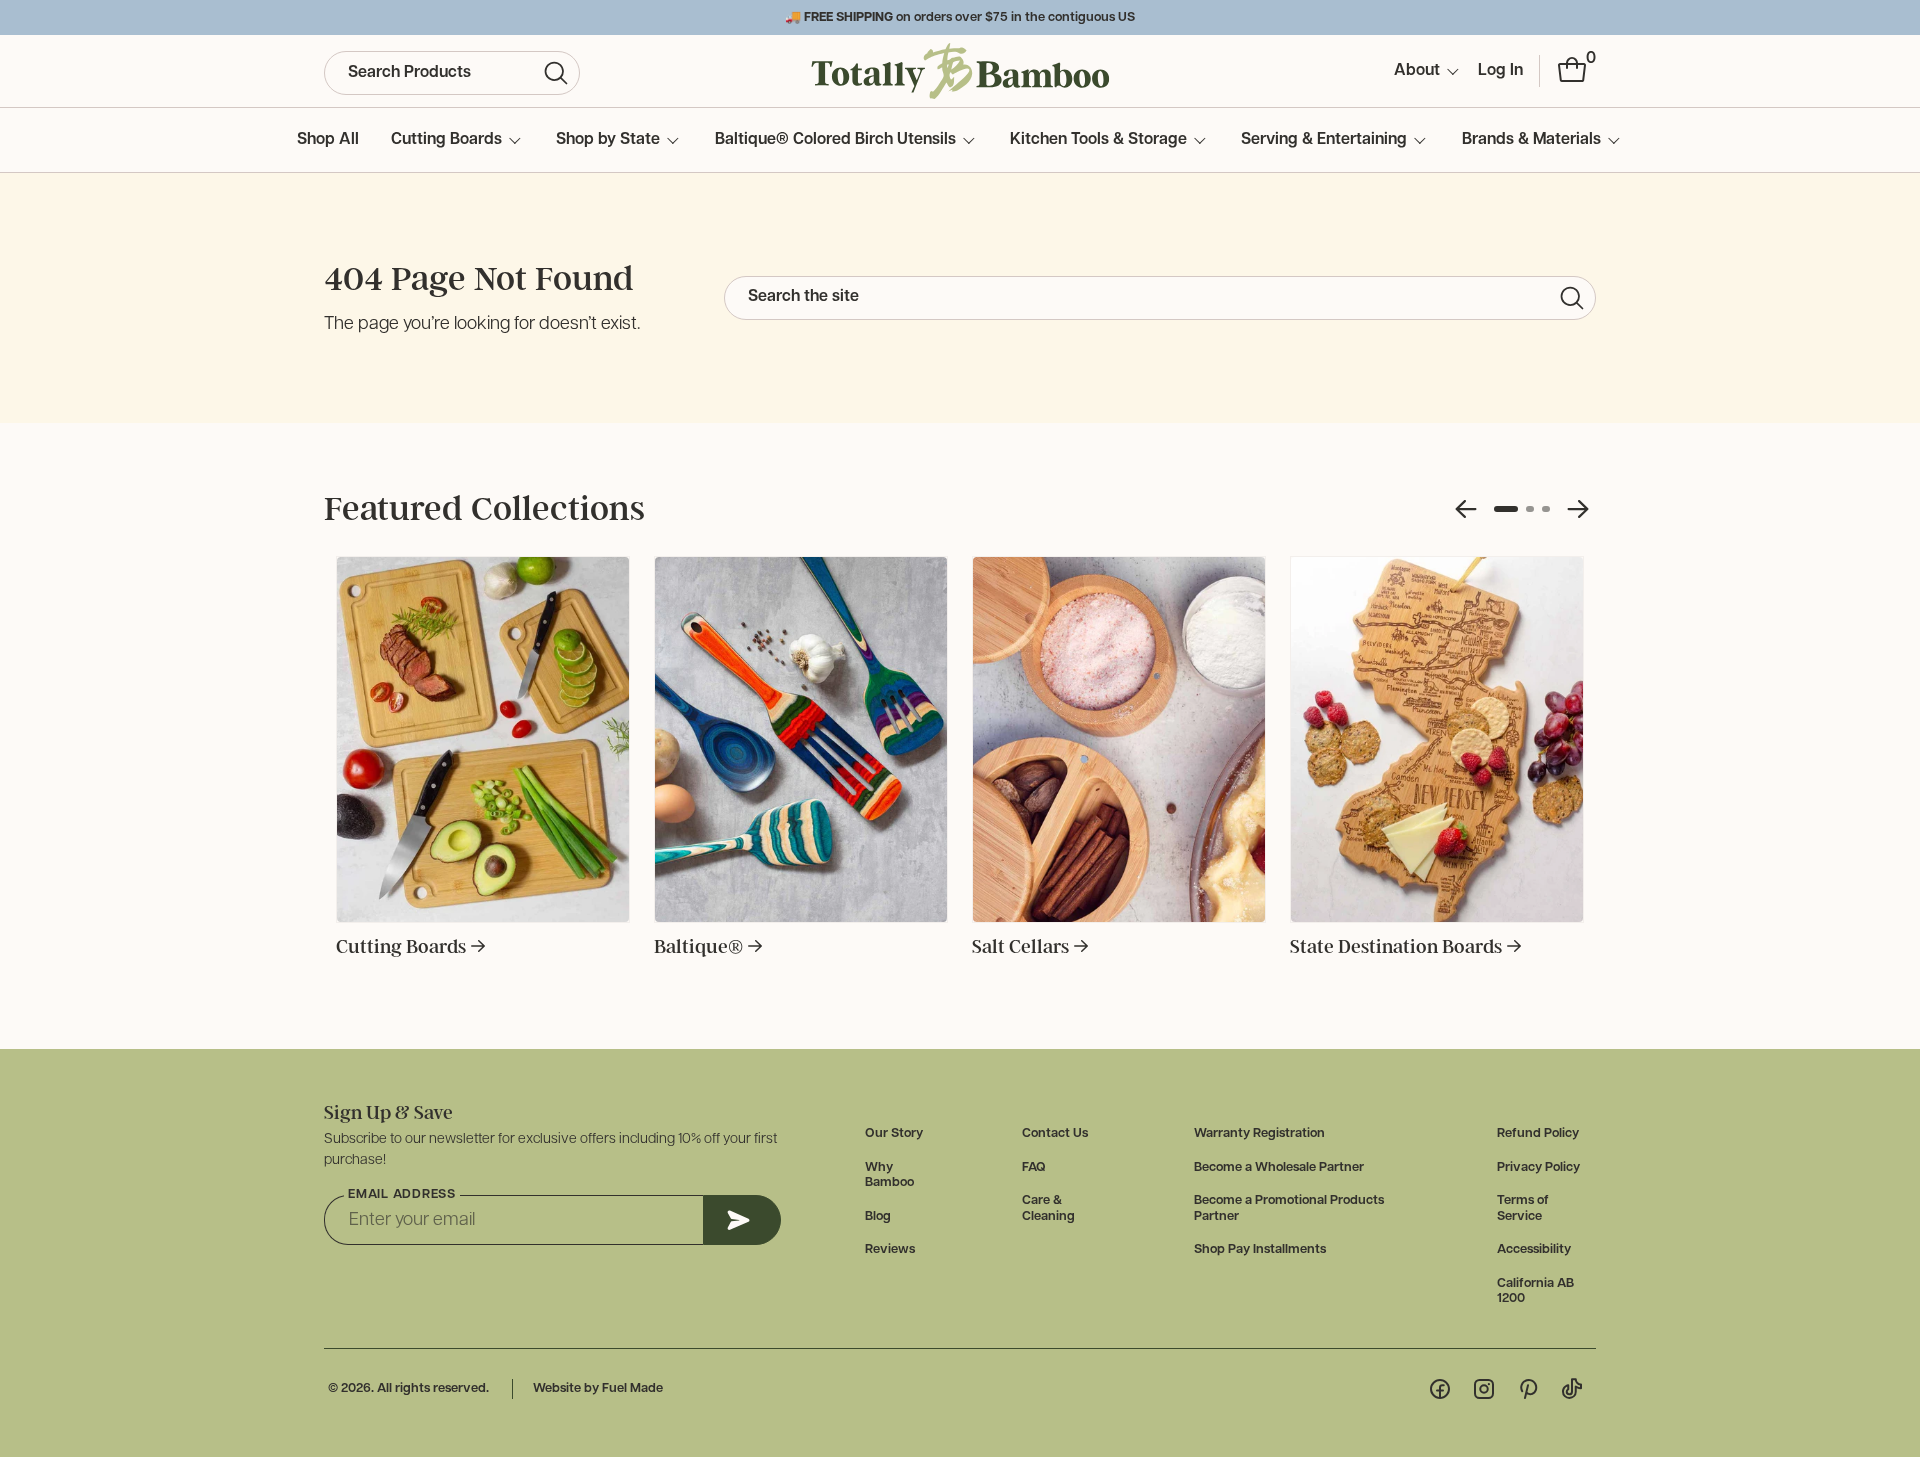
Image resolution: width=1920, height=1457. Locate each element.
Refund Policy (1538, 1133)
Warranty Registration (1259, 1133)
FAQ (1034, 1167)
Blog (878, 1216)
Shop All (328, 140)
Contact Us (1055, 1133)
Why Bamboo (889, 1175)
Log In (1500, 71)
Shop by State (608, 140)
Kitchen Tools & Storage (1098, 140)
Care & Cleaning (1048, 1208)
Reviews (890, 1249)
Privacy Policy (1538, 1167)
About (1417, 71)
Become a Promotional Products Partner (1289, 1208)
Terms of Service (1523, 1208)
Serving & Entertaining (1324, 140)
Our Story (894, 1133)
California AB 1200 (1535, 1291)
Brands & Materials (1531, 140)
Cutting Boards (446, 140)
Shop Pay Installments (1260, 1249)
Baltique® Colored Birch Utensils (835, 140)
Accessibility (1534, 1249)
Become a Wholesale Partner (1279, 1167)
